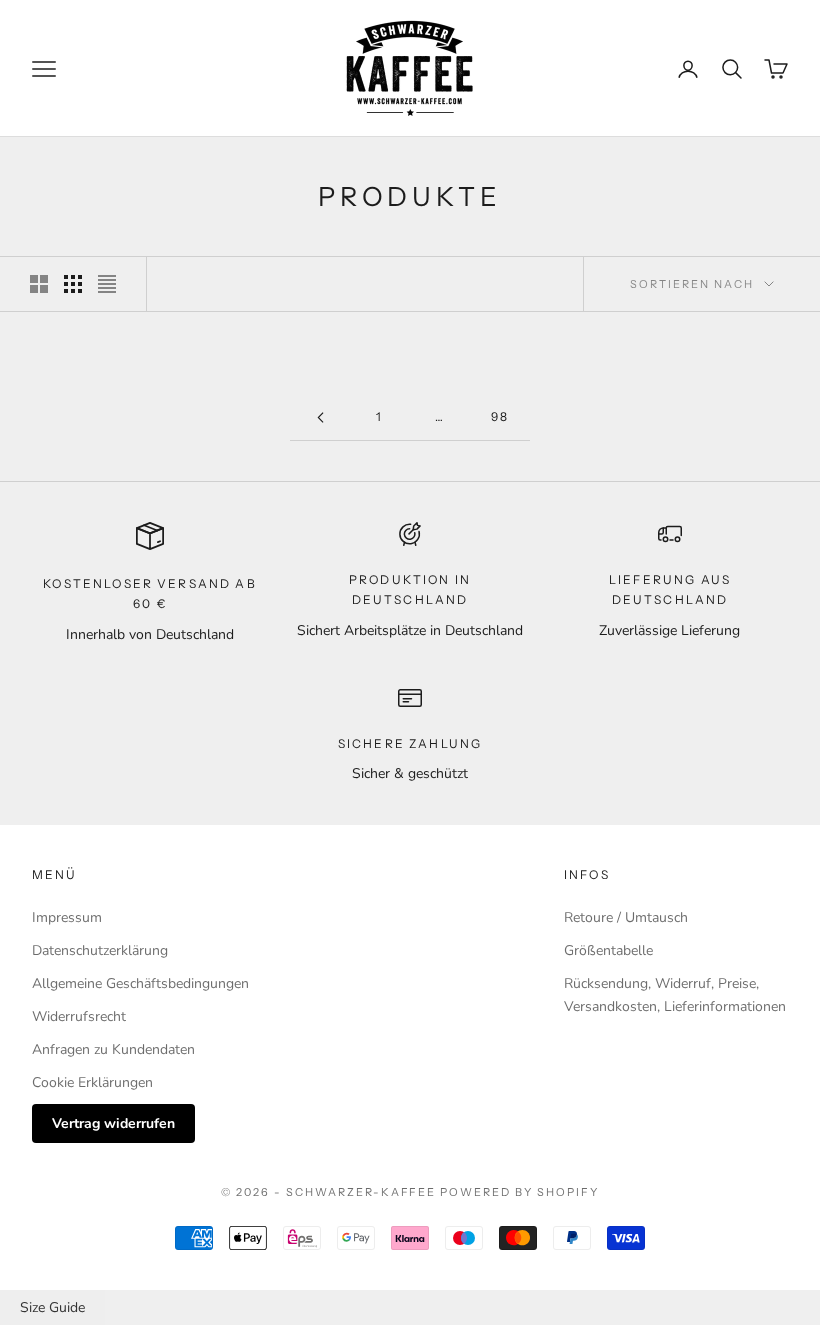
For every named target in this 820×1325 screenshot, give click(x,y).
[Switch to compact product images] (107, 284)
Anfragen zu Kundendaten (113, 1049)
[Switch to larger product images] (39, 284)
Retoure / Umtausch (626, 917)
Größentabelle (608, 950)
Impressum (67, 917)
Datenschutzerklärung (100, 950)
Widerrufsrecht (79, 1016)
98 (500, 416)
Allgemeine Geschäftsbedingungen (140, 983)
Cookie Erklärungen (92, 1082)
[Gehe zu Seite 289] (320, 417)
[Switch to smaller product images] (73, 284)
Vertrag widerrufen (113, 1123)
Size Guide (52, 1307)
